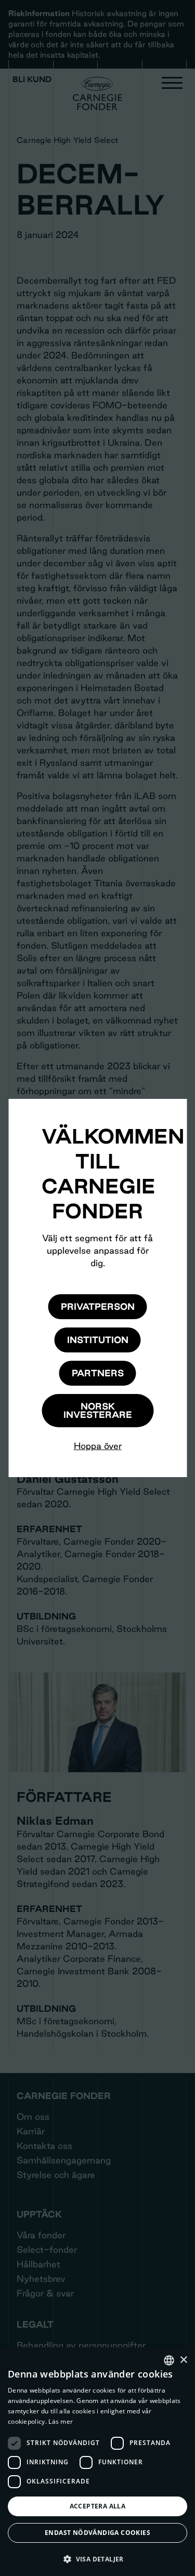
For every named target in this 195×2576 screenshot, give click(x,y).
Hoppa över (98, 1446)
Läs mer (61, 2421)
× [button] (183, 2360)
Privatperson (98, 1306)
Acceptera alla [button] (98, 2506)
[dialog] (97, 2462)
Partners (98, 1373)
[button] (97, 2559)
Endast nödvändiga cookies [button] (97, 2533)
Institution (98, 1340)
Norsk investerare (98, 1410)
